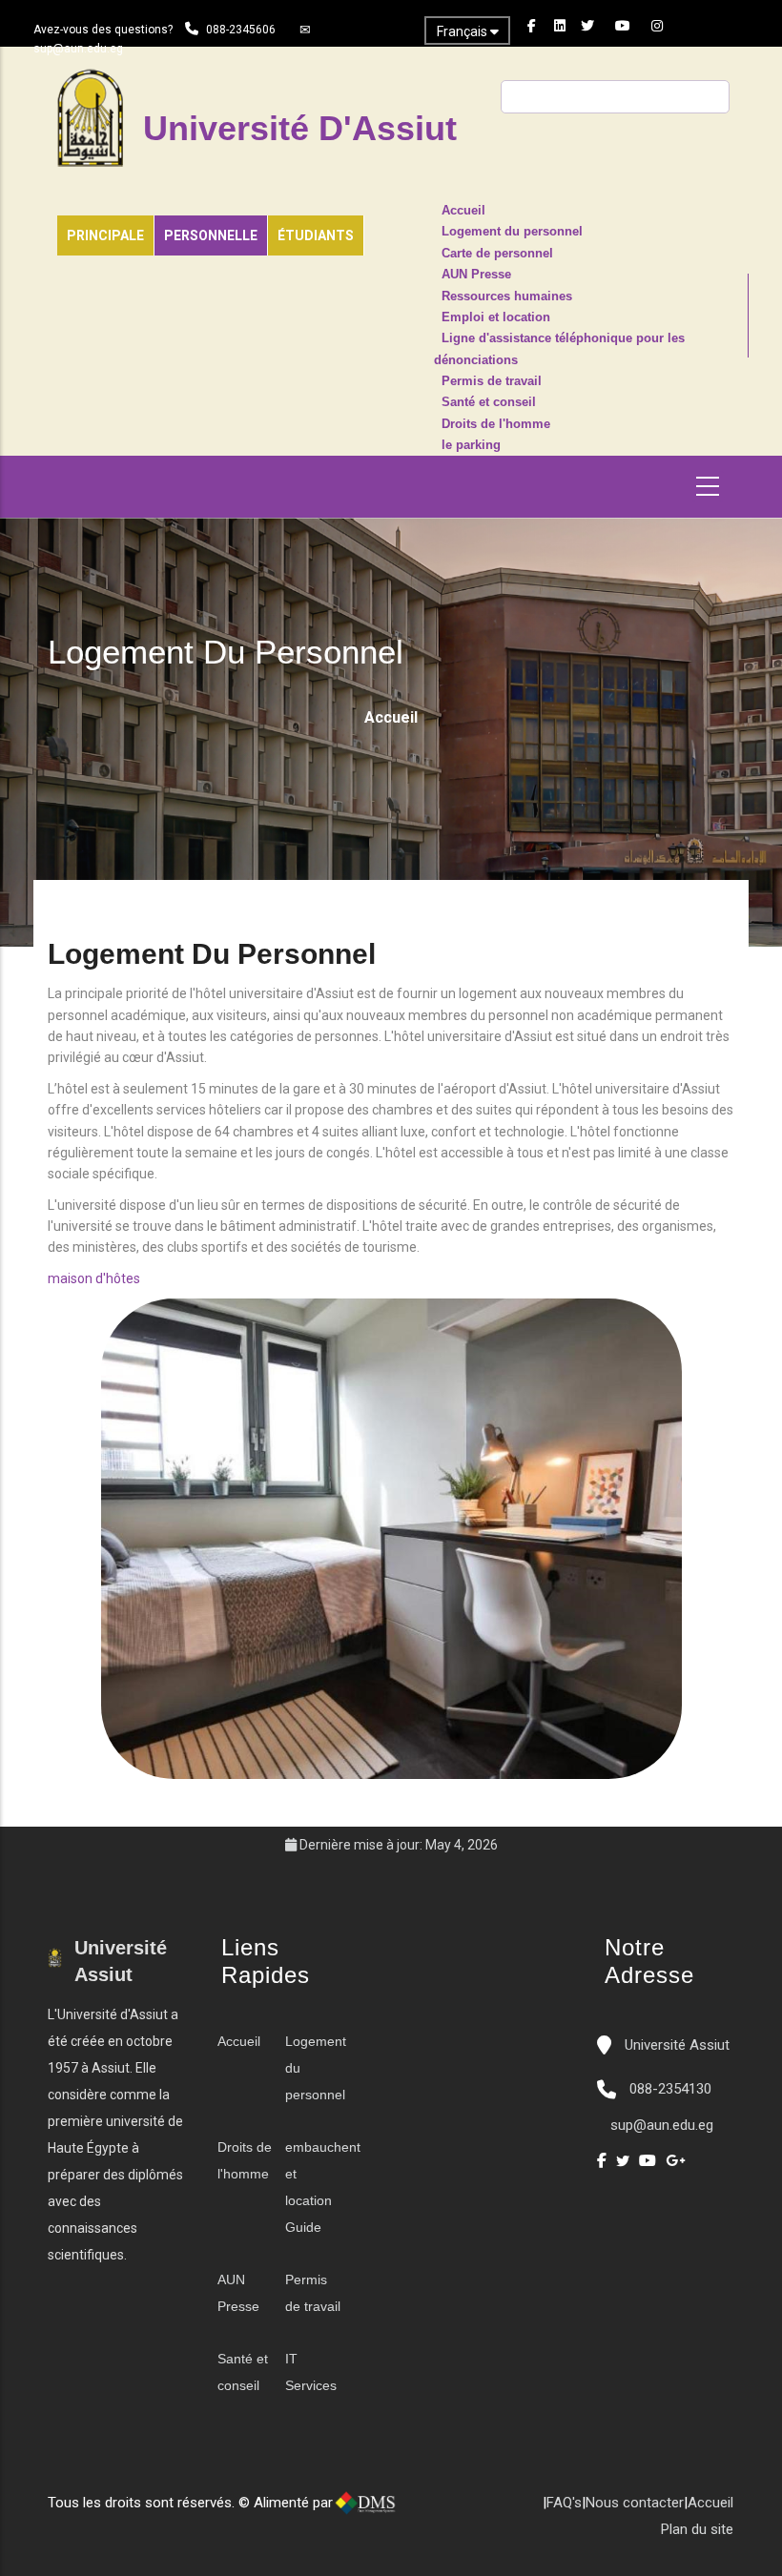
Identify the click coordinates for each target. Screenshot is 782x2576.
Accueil (463, 211)
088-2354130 (670, 2089)
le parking (471, 445)
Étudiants (316, 235)
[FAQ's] (465, 2510)
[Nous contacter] (446, 2510)
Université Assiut (675, 2045)
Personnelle (211, 235)
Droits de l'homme (496, 424)
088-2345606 (241, 30)
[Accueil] (427, 2510)
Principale (105, 235)
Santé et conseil (489, 402)
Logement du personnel (512, 232)
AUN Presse (476, 275)
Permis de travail (492, 381)
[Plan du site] (484, 2510)
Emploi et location (496, 317)
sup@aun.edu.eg (78, 49)
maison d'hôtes (94, 1278)
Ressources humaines (507, 296)
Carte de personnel (497, 254)
